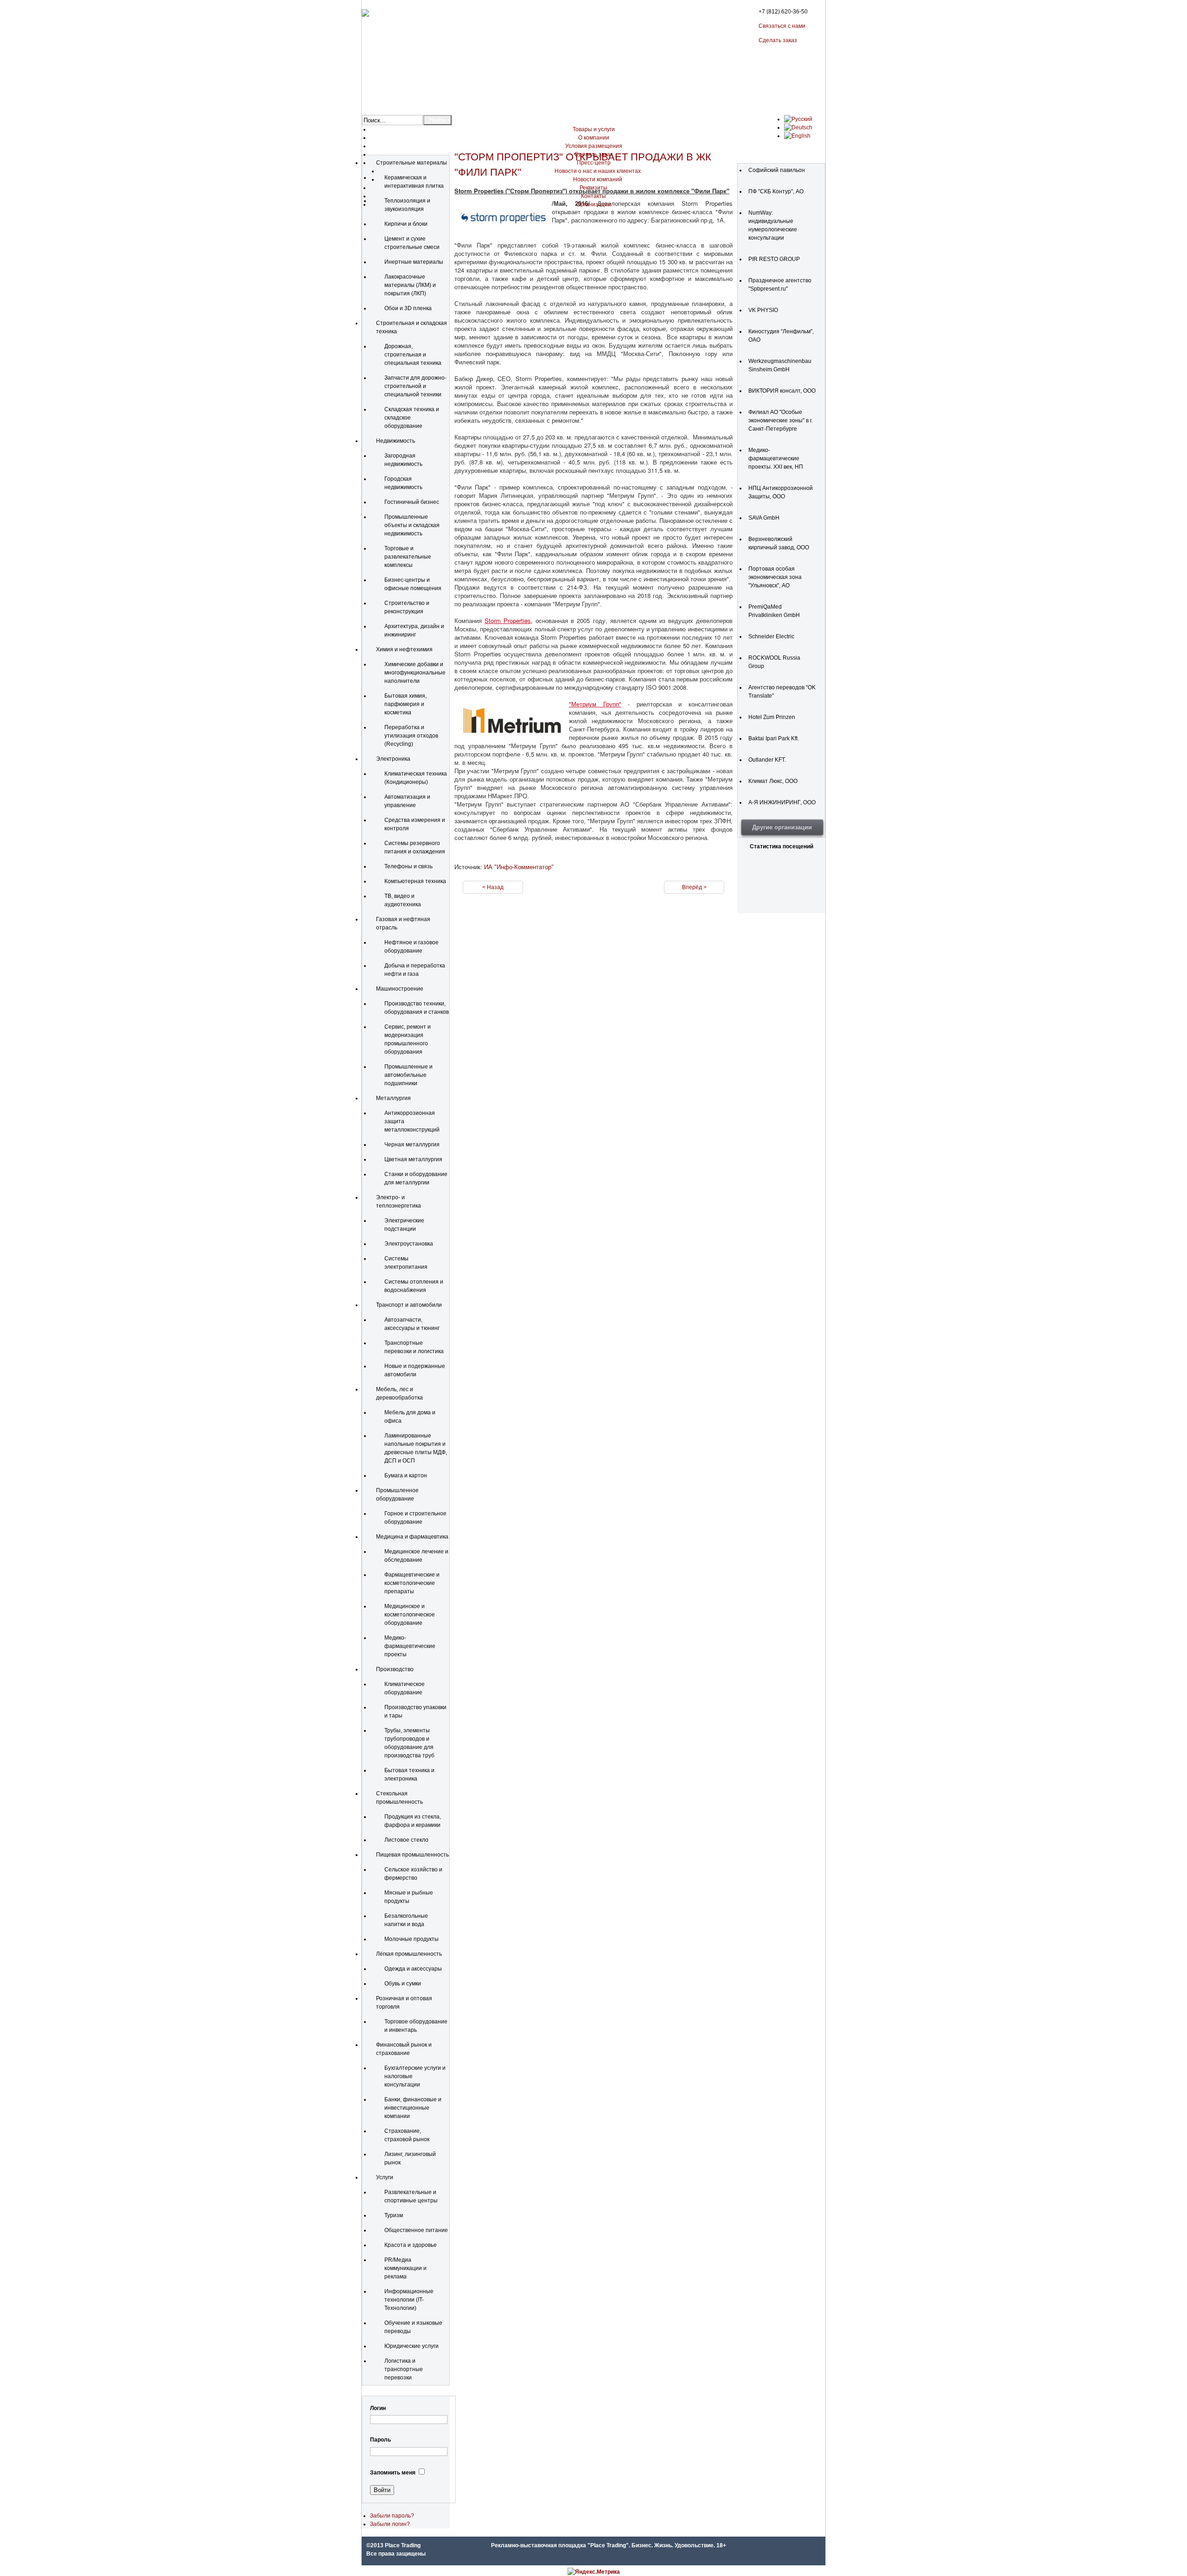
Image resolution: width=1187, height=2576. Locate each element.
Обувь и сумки (403, 1984)
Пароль (380, 2440)
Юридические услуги (412, 2346)
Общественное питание (416, 2230)
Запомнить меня (393, 2473)
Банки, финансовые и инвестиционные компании (413, 2108)
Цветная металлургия (413, 1159)
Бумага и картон (406, 1476)
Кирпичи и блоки (406, 224)
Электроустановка (409, 1244)
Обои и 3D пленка (408, 308)
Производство (395, 1669)
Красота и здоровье (411, 2245)
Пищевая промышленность (412, 1855)
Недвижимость (396, 441)
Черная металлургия (412, 1145)
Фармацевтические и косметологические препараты (412, 1583)
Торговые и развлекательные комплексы (408, 557)
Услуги (385, 2177)
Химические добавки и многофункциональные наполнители (415, 673)
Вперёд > (694, 887)
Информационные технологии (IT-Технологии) (409, 2300)
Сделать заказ (778, 40)
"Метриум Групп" (595, 704)
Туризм (394, 2215)
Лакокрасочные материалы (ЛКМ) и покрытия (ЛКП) (410, 285)
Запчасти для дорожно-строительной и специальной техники (415, 386)
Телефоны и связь (408, 866)
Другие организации (782, 827)
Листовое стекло (406, 1840)
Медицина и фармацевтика (412, 1537)
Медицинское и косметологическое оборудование (410, 1615)
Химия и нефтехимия (404, 649)
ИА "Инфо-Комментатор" (519, 867)
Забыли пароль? (392, 2516)
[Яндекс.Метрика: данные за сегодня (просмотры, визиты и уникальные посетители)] (594, 2572)
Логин (378, 2408)
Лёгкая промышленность (409, 1954)
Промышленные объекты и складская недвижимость (412, 525)
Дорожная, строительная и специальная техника (413, 355)
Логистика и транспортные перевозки (404, 2369)
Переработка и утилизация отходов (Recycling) (411, 736)
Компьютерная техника (415, 881)
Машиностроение (400, 989)
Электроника (393, 759)
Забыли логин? (390, 2524)
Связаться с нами (782, 26)
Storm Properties (508, 620)
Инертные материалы (414, 262)
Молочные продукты (412, 1939)
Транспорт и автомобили (409, 1305)
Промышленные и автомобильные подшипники (408, 1075)
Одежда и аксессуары (413, 1969)
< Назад (493, 887)
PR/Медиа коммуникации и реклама (405, 2268)
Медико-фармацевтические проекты (410, 1646)
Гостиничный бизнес (412, 502)
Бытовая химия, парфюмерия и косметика (405, 704)
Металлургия (393, 1098)
